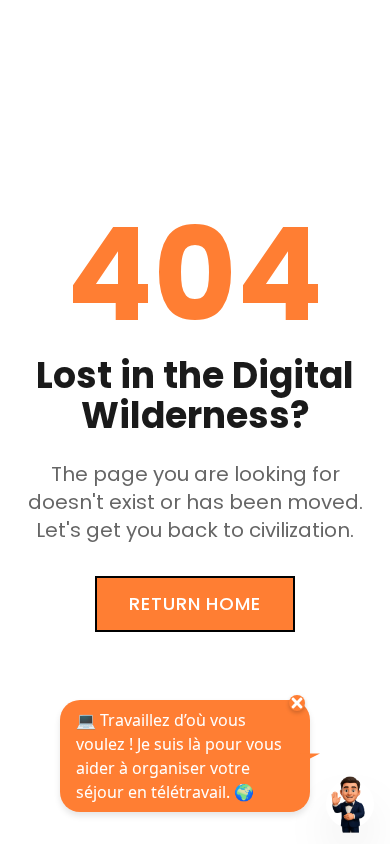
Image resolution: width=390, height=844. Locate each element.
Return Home (195, 603)
